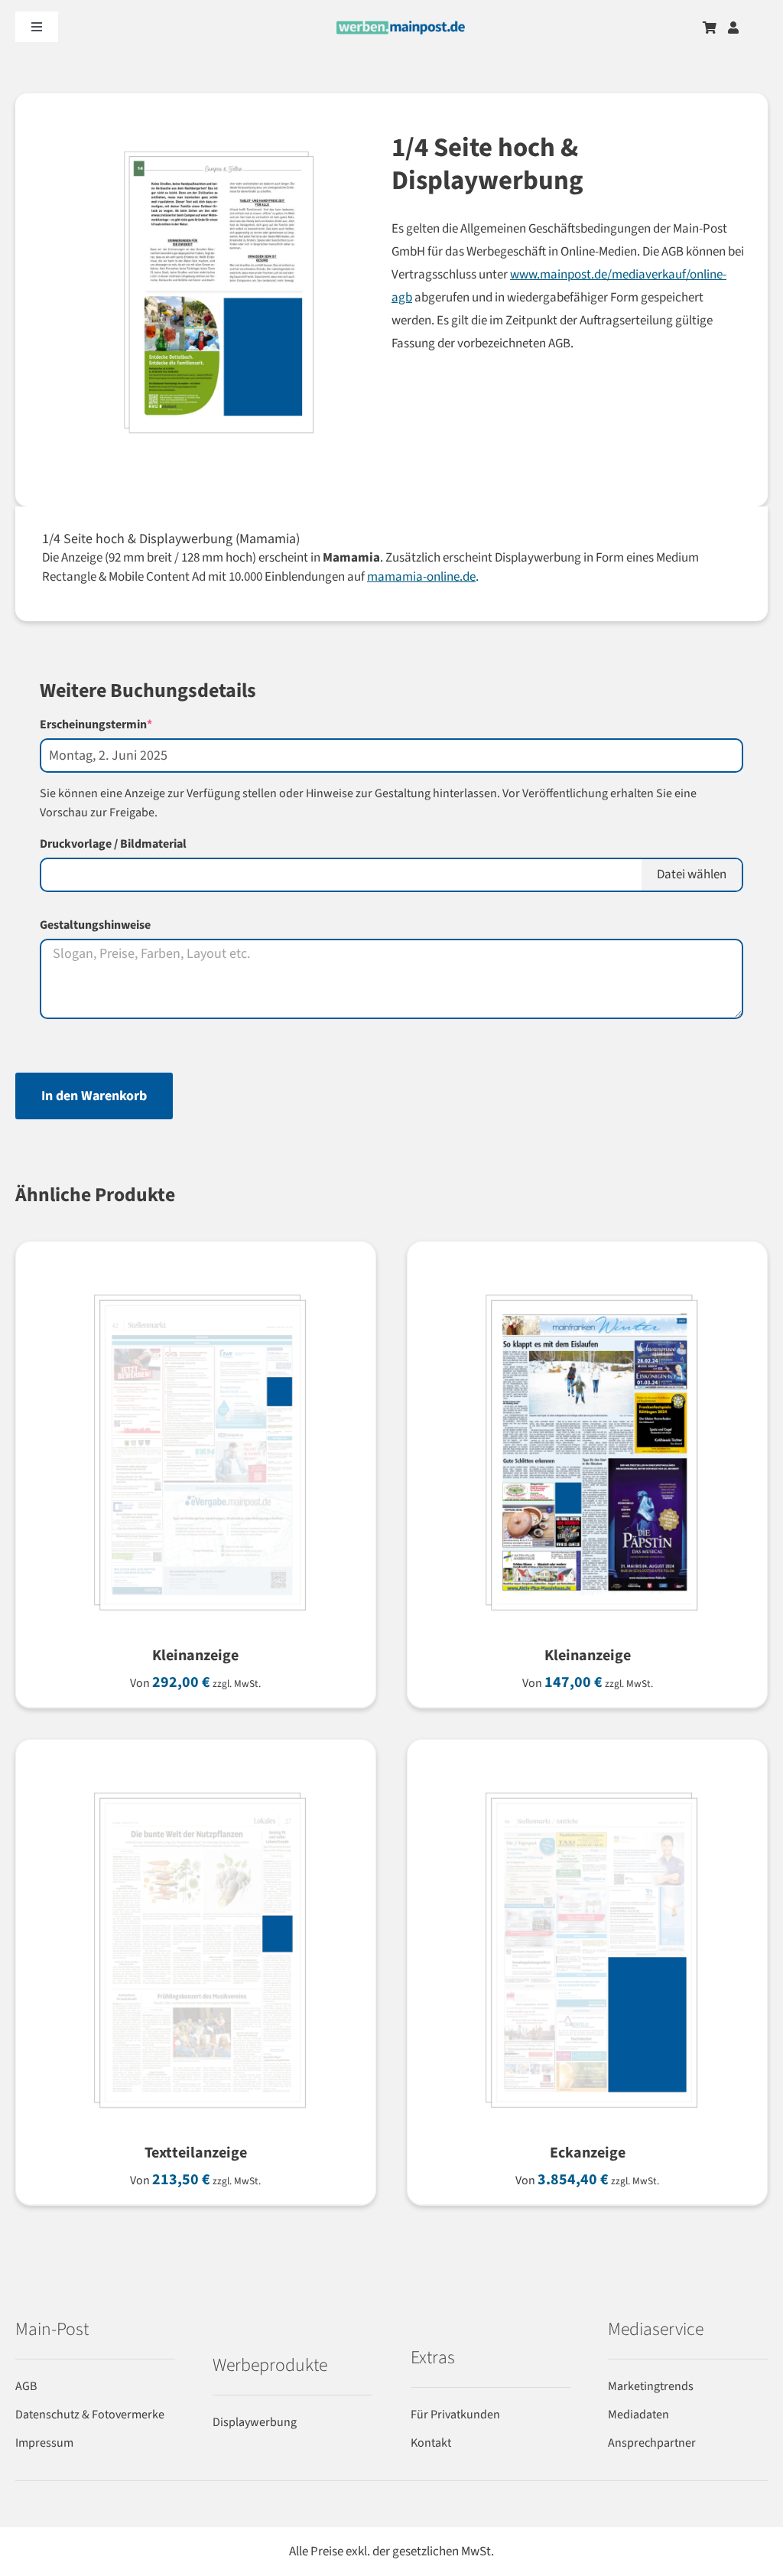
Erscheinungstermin (123, 725)
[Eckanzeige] (587, 1780)
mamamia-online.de (421, 577)
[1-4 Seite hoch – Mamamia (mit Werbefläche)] (199, 300)
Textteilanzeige (196, 2153)
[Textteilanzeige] (196, 1780)
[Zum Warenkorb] (710, 28)
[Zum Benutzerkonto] (733, 28)
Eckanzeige (588, 2153)
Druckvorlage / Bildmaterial (113, 844)
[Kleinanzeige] (196, 1282)
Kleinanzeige (195, 1656)
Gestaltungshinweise (95, 925)
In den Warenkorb (94, 1096)
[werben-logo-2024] (401, 27)
